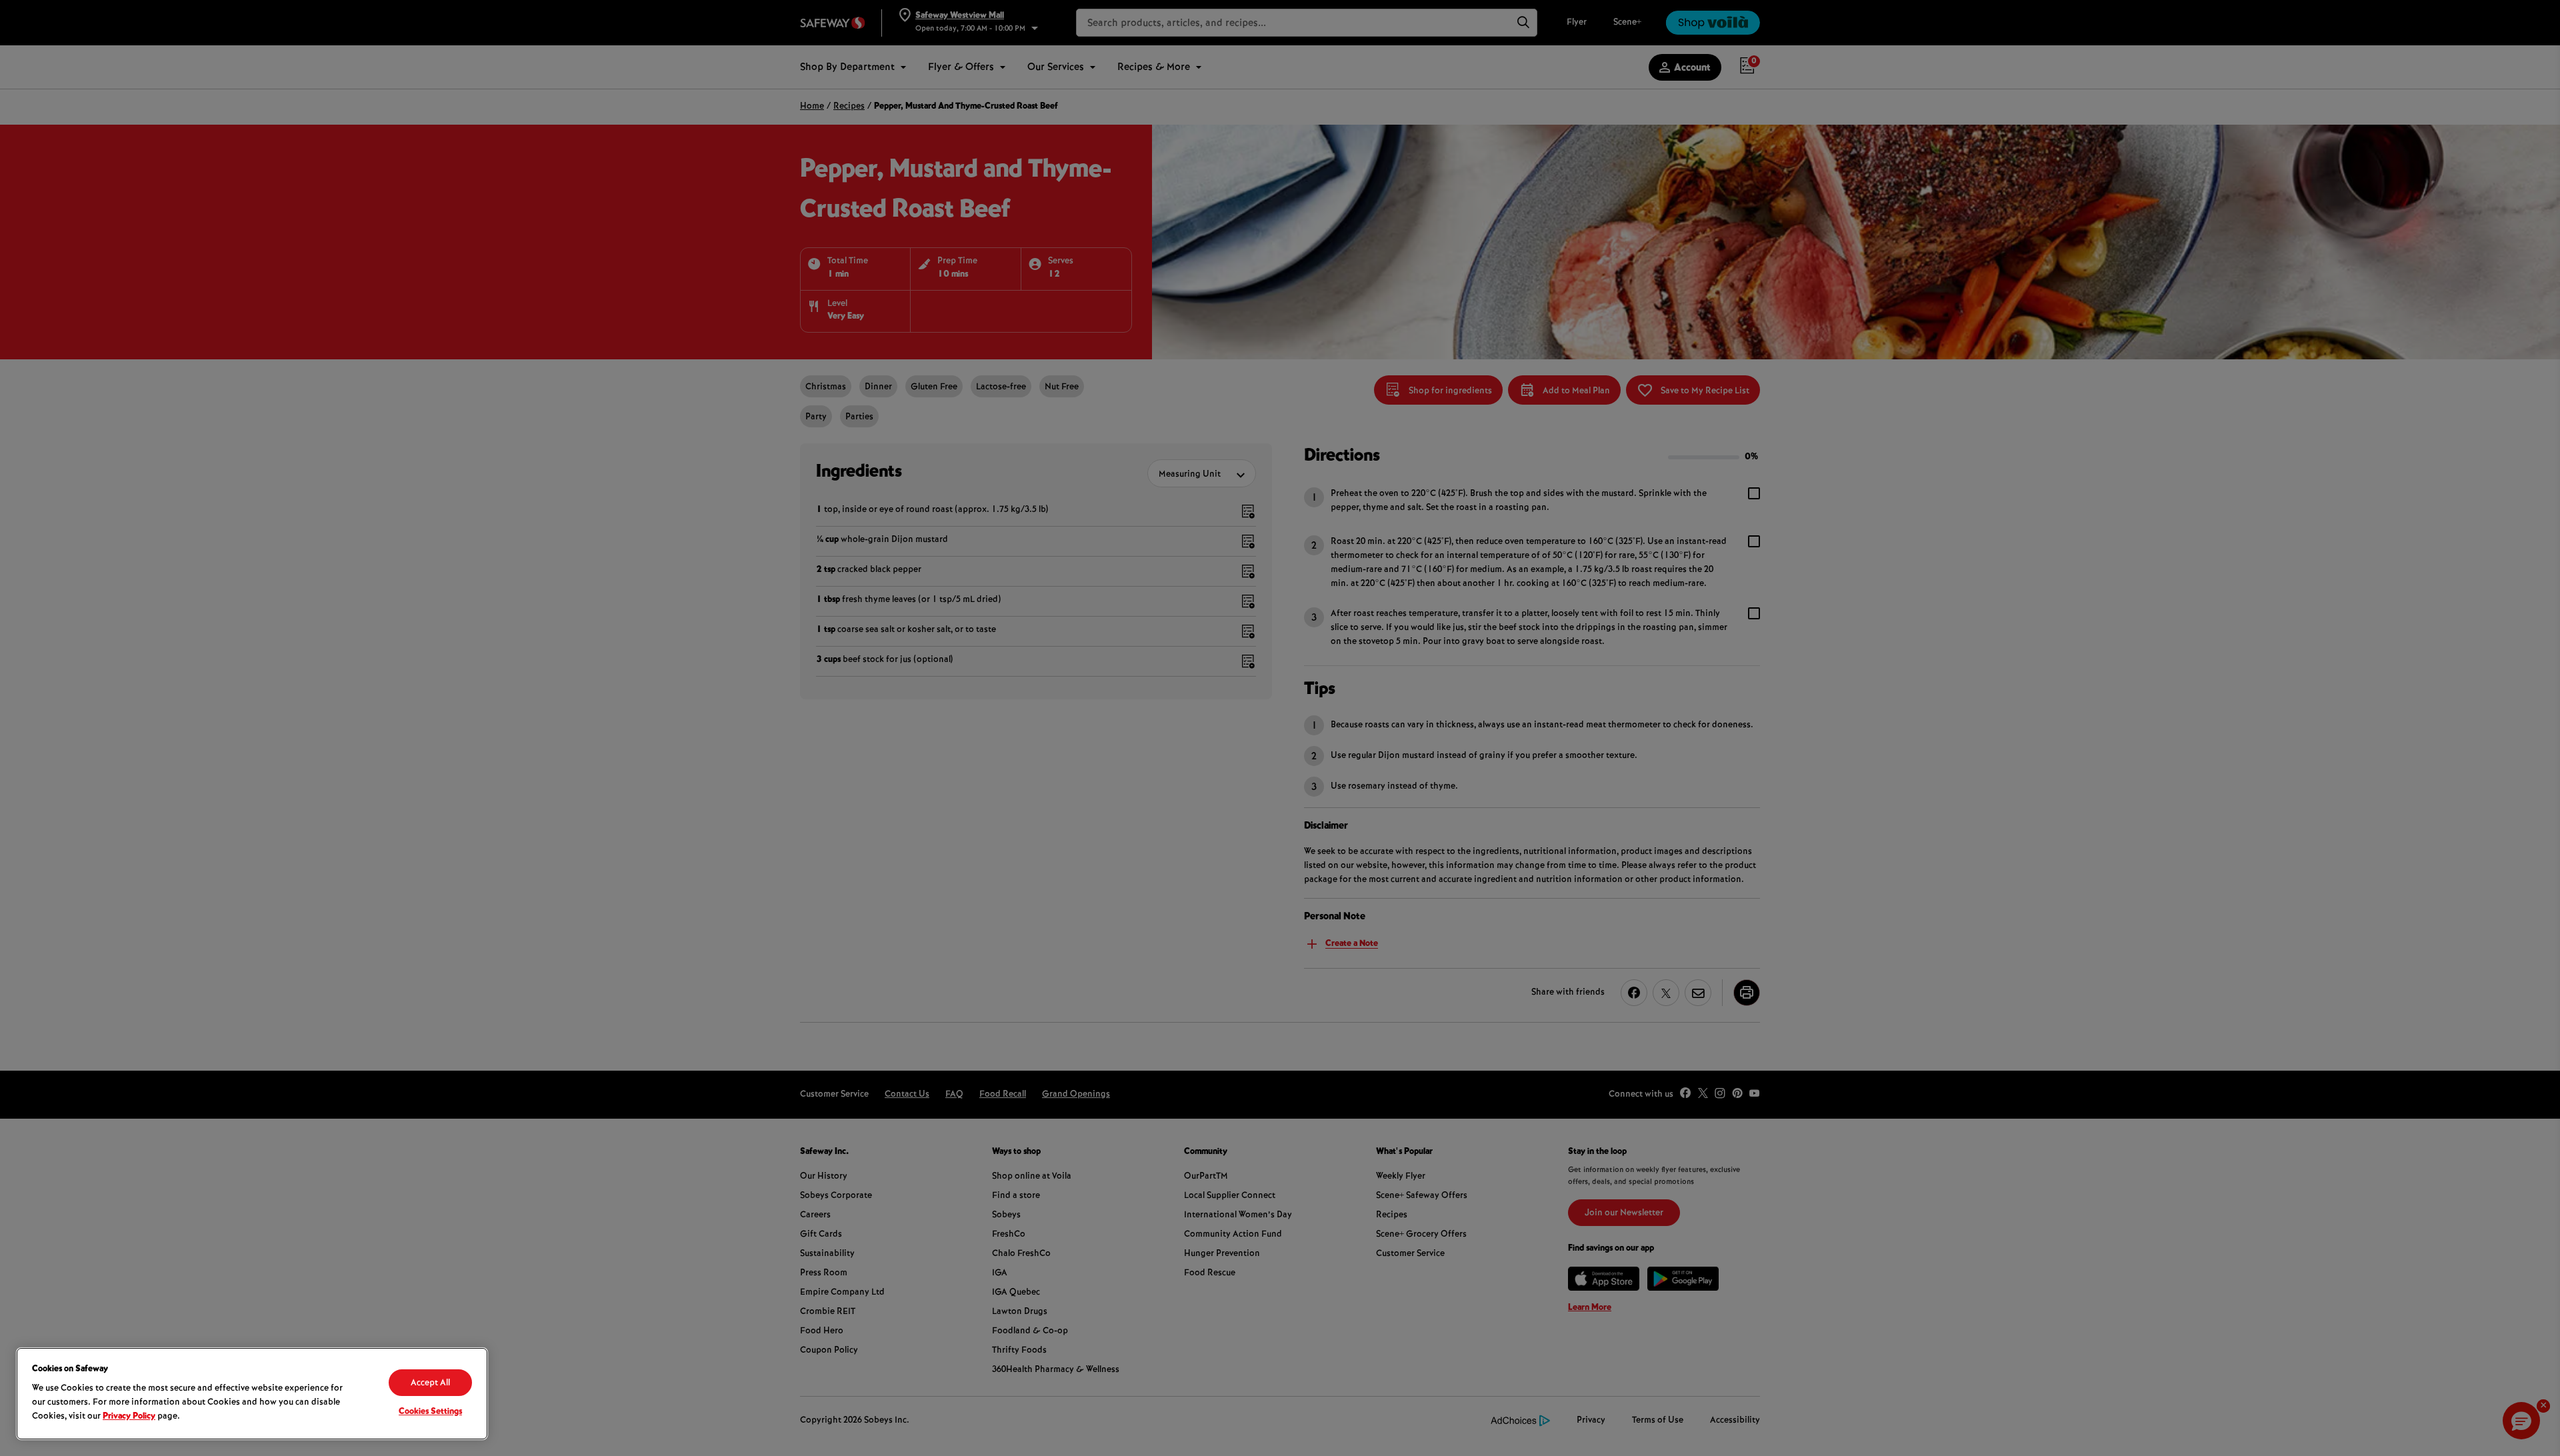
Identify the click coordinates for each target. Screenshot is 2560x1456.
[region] (252, 1394)
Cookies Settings (430, 1412)
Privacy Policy (129, 1417)
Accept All (430, 1383)
